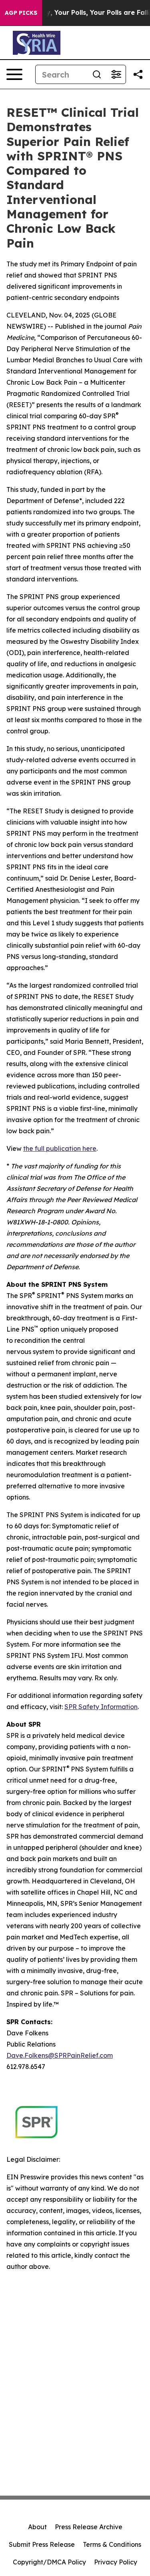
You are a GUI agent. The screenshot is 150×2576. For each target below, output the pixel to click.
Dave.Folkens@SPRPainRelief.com (60, 2055)
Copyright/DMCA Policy (49, 2562)
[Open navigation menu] (14, 74)
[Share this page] (138, 74)
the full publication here (60, 1148)
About (37, 2527)
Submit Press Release (42, 2544)
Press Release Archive (89, 2527)
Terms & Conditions (112, 2544)
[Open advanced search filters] (116, 74)
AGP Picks (21, 13)
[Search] (97, 74)
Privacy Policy (116, 2562)
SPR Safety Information (101, 1707)
